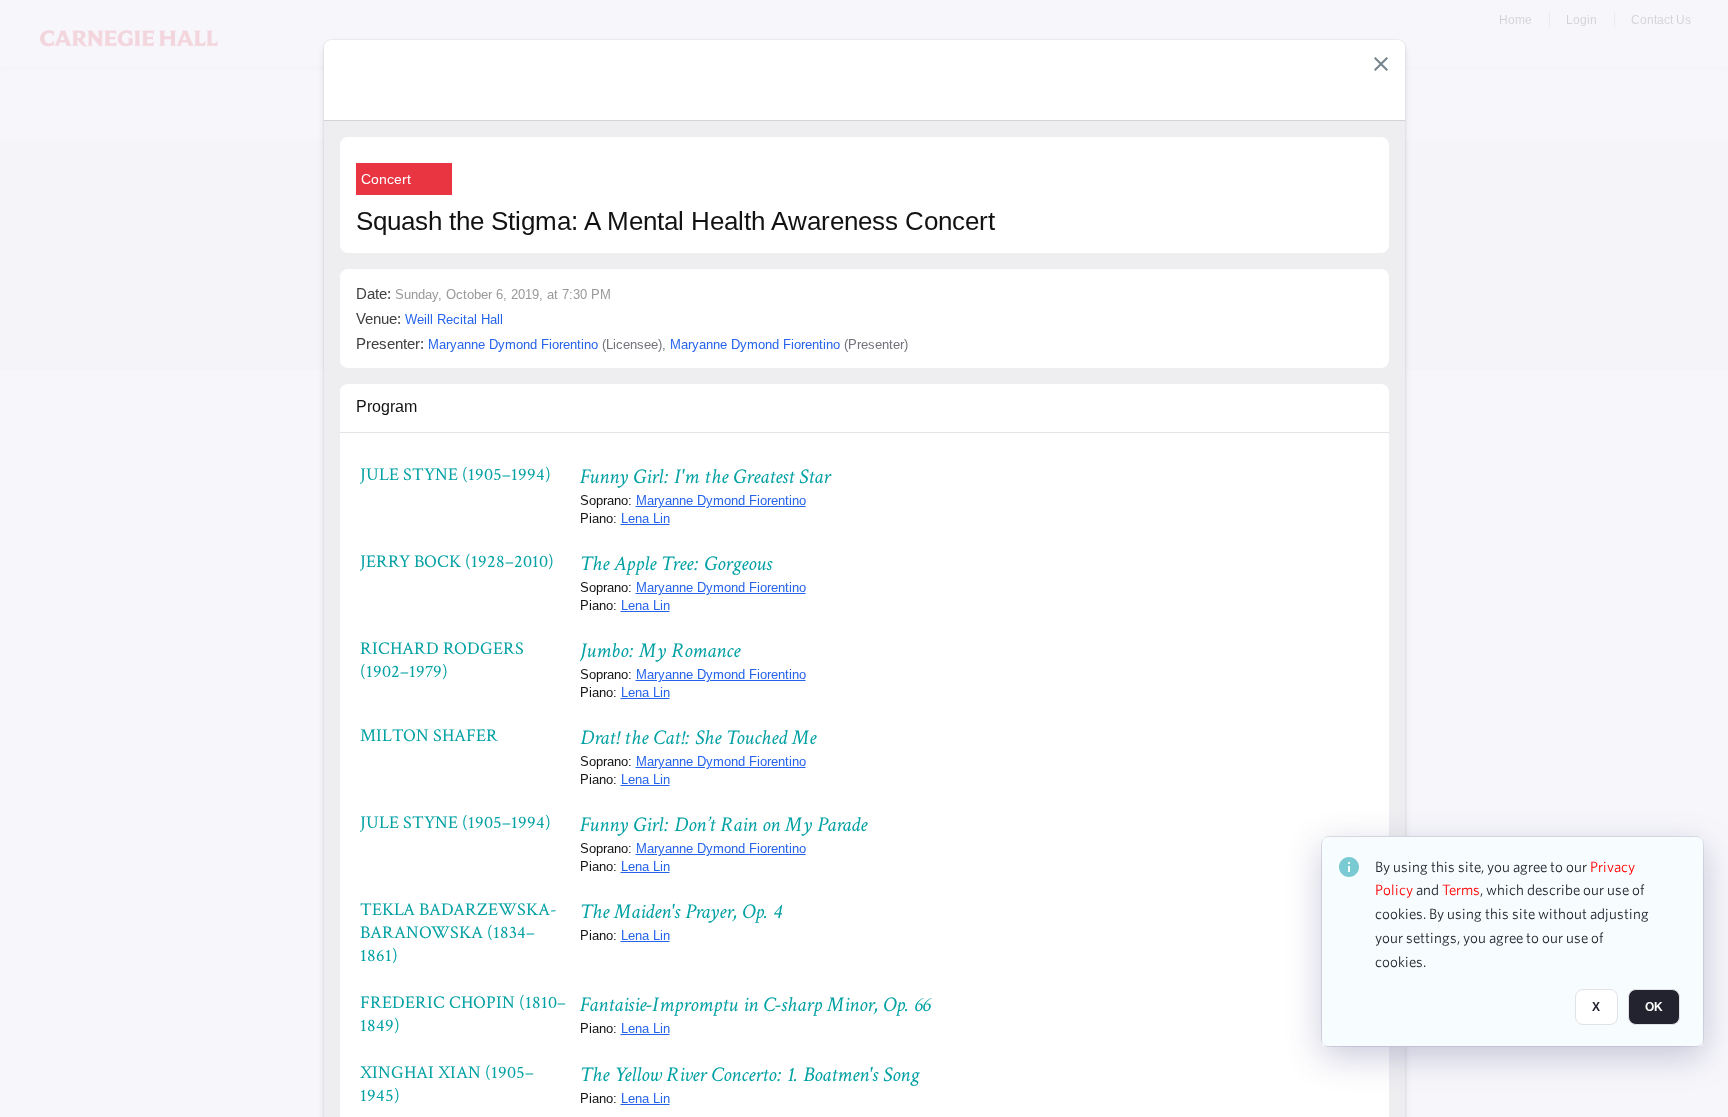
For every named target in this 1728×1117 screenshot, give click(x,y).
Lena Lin (645, 518)
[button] (1381, 64)
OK (1654, 1008)
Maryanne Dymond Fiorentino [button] (513, 344)
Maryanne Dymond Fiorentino (721, 500)
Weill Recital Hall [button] (454, 319)
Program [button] (386, 406)
